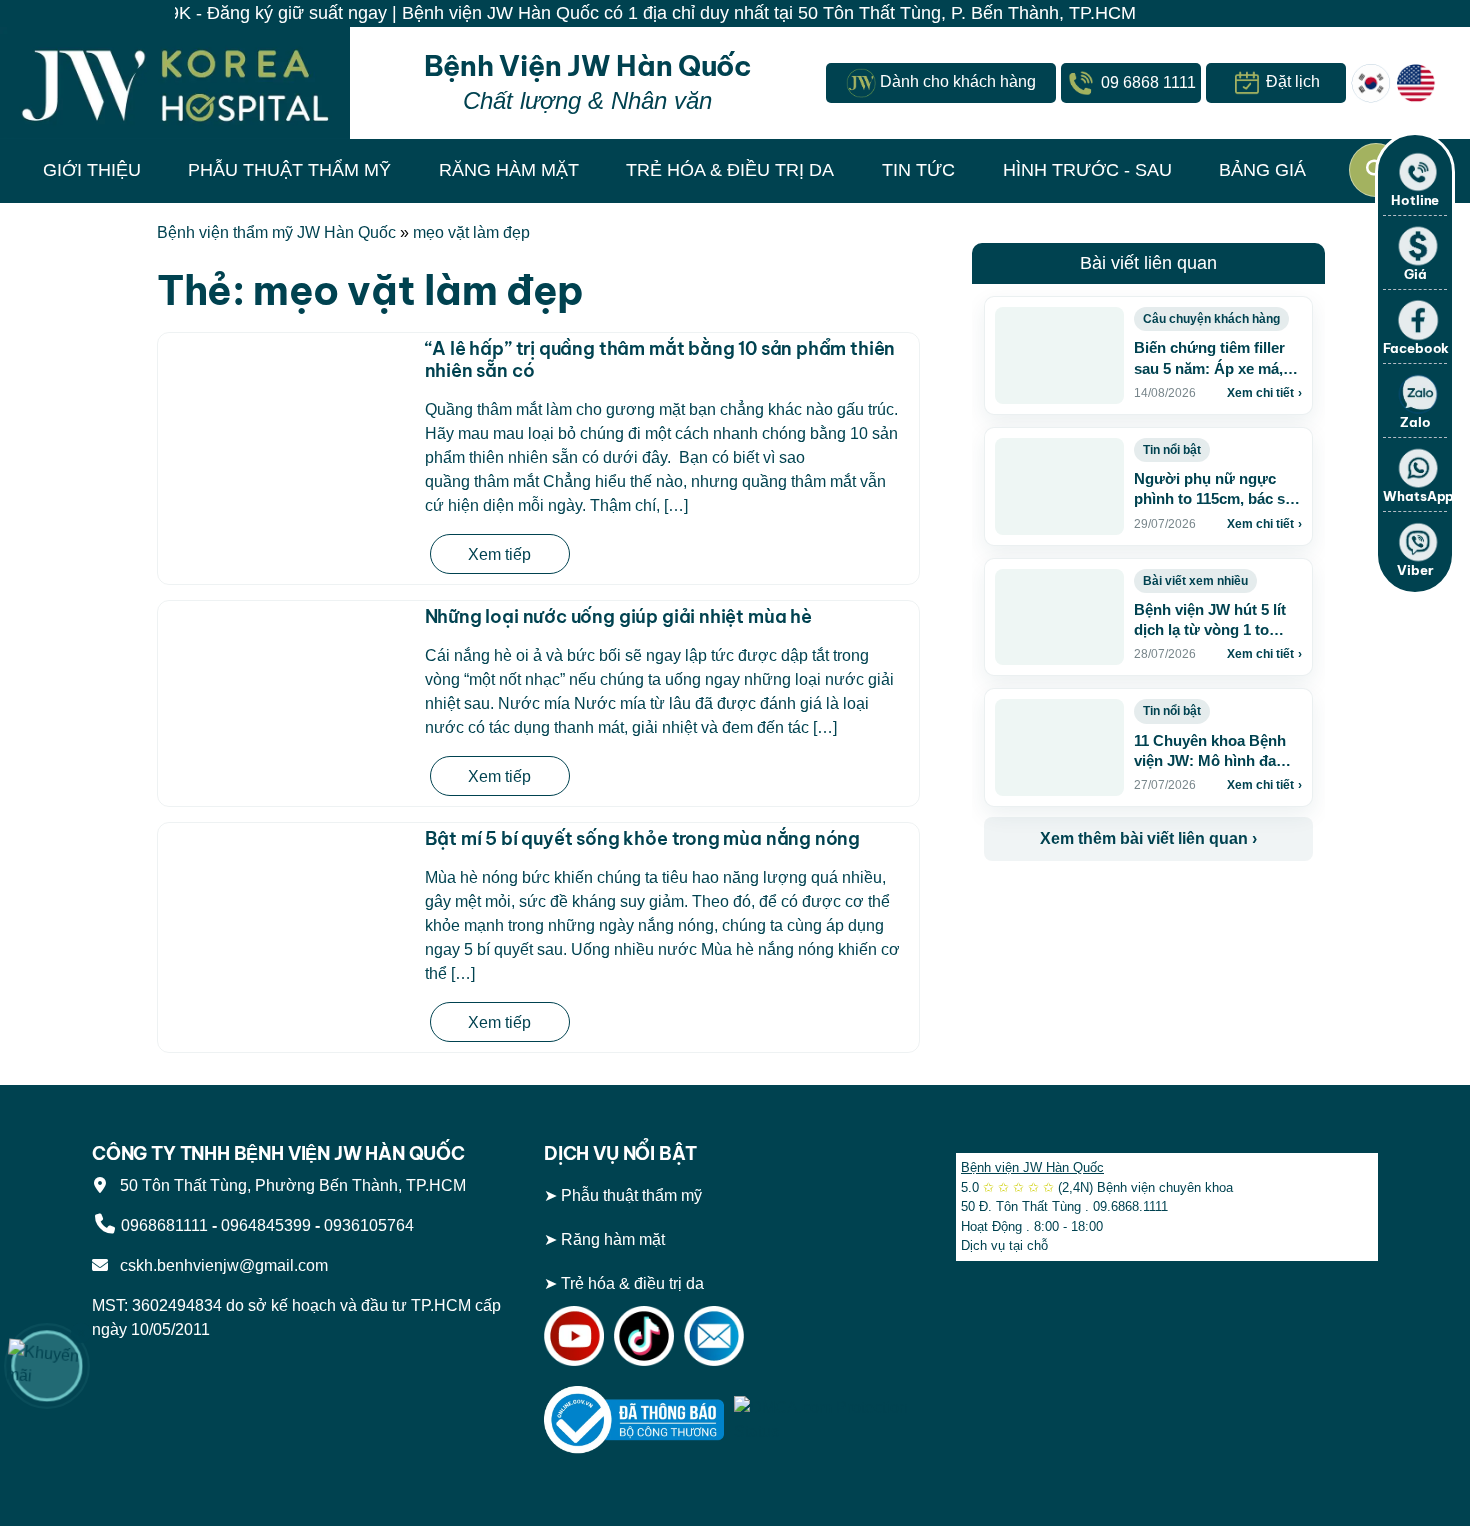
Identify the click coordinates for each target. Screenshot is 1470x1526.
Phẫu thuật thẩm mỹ (631, 1195)
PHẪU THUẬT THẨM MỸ (289, 170)
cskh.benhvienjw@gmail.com (220, 1265)
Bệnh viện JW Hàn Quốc (1032, 1167)
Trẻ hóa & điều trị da (632, 1283)
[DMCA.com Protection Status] (824, 1418)
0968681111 (164, 1225)
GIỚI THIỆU (92, 170)
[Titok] (644, 1334)
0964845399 (266, 1225)
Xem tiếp (499, 554)
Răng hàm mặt (613, 1239)
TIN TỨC (918, 170)
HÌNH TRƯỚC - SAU (1087, 170)
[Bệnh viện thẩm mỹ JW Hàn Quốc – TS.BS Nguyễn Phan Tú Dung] (175, 83)
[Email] (714, 1334)
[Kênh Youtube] (574, 1334)
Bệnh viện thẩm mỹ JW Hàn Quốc (276, 232)
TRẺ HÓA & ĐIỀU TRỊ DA (730, 170)
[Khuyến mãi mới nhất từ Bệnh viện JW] (47, 1366)
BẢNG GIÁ (1262, 170)
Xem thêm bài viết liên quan (1148, 838)
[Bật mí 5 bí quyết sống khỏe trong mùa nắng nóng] (287, 908)
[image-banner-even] (1102, 904)
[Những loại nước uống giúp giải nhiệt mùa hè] (287, 695)
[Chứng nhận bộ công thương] (634, 1418)
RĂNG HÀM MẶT (509, 170)
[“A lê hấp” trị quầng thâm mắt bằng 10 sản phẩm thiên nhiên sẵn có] (287, 418)
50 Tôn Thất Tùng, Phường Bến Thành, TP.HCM (289, 1185)
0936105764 (369, 1225)
